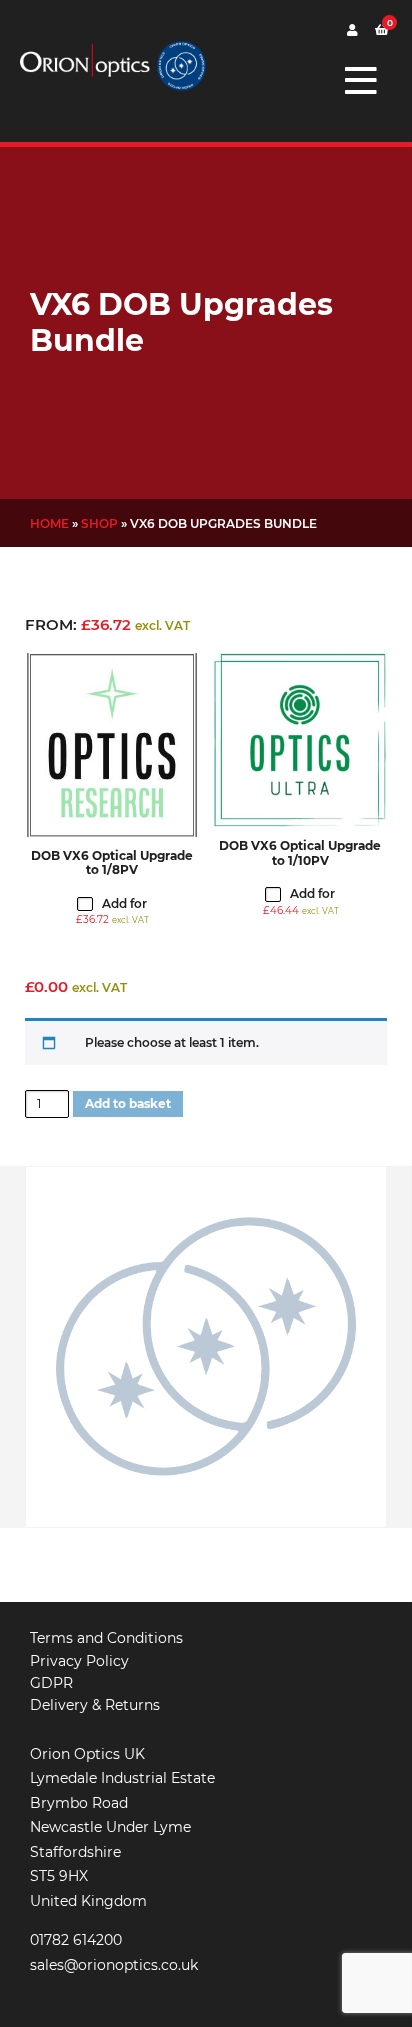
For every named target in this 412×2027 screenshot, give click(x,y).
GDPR (51, 1683)
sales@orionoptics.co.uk (114, 1965)
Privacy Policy (79, 1661)
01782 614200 (76, 1940)
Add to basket (128, 1103)
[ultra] (300, 740)
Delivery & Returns (95, 1705)
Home (49, 523)
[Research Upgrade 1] (112, 745)
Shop (99, 523)
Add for (112, 911)
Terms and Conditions (106, 1638)
